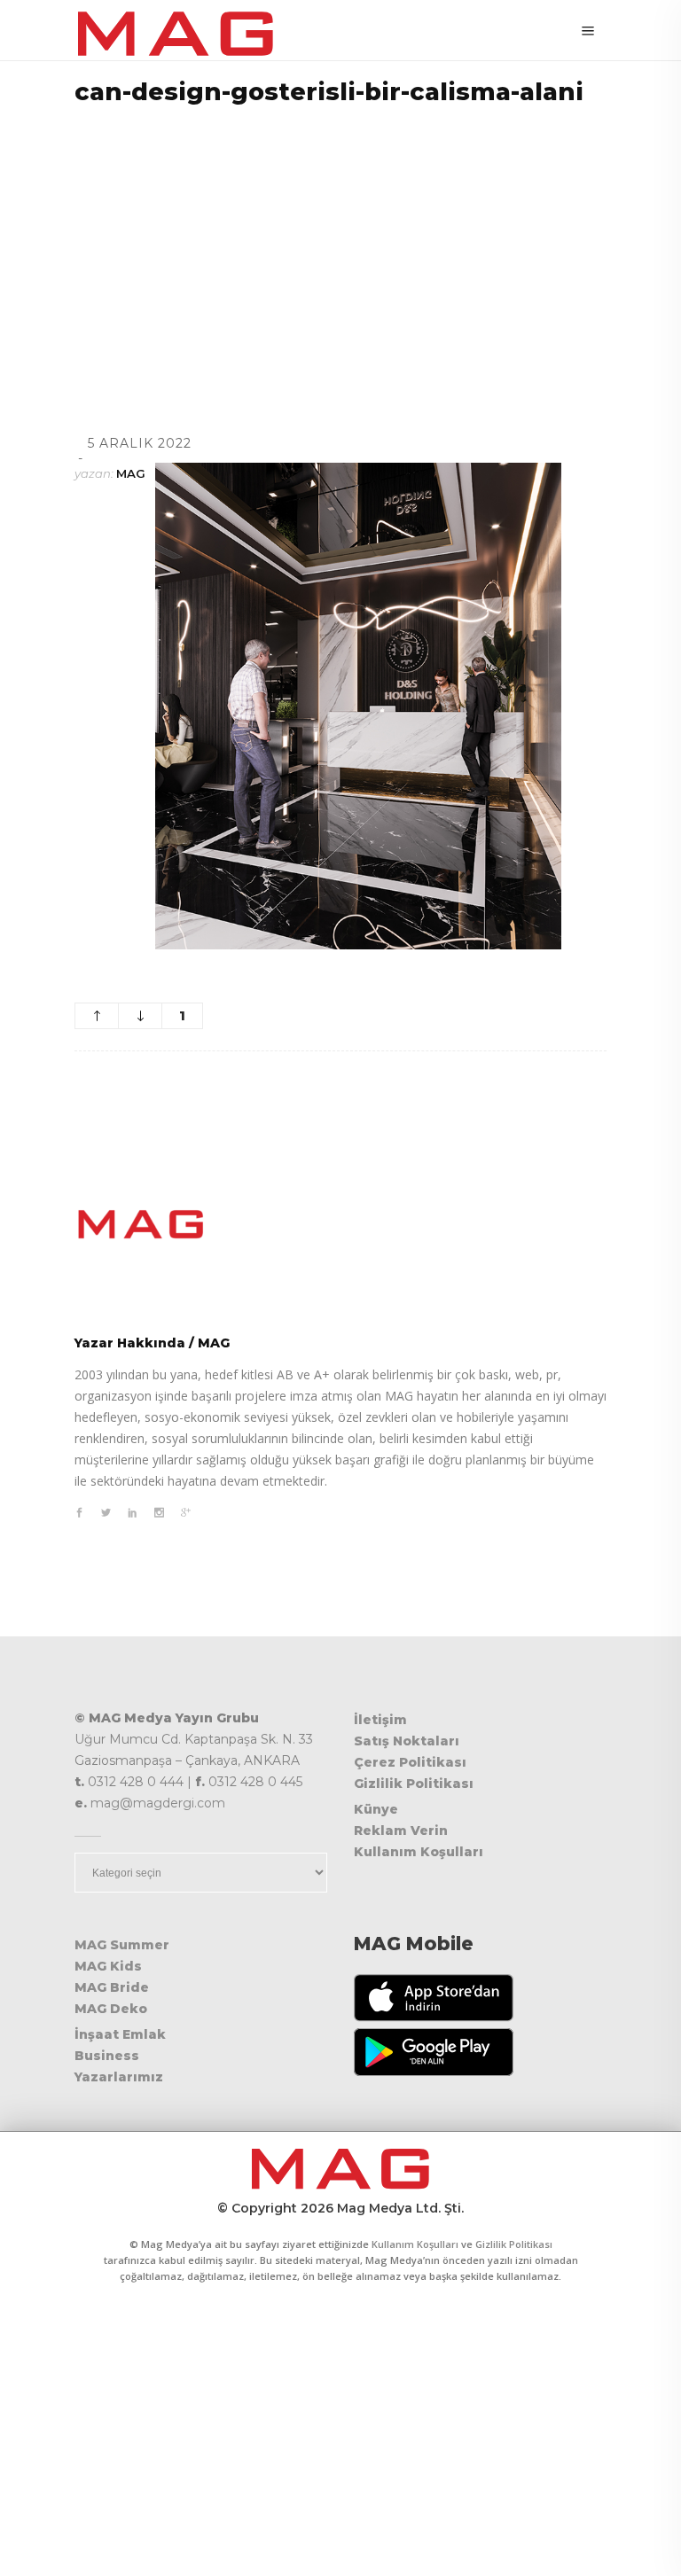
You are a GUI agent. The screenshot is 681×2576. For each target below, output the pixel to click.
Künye (376, 1809)
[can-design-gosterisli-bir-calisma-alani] (340, 1224)
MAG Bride (112, 1987)
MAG (131, 473)
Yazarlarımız (119, 2077)
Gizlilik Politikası (414, 1784)
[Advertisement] (340, 247)
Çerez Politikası (410, 1762)
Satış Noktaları (407, 1741)
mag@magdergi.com (158, 1803)
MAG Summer (122, 1945)
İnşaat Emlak (120, 2034)
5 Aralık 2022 (140, 443)
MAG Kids (108, 1966)
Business (107, 2056)
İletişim (380, 1720)
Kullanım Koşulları (419, 1852)
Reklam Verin (401, 1831)
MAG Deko (111, 2009)
